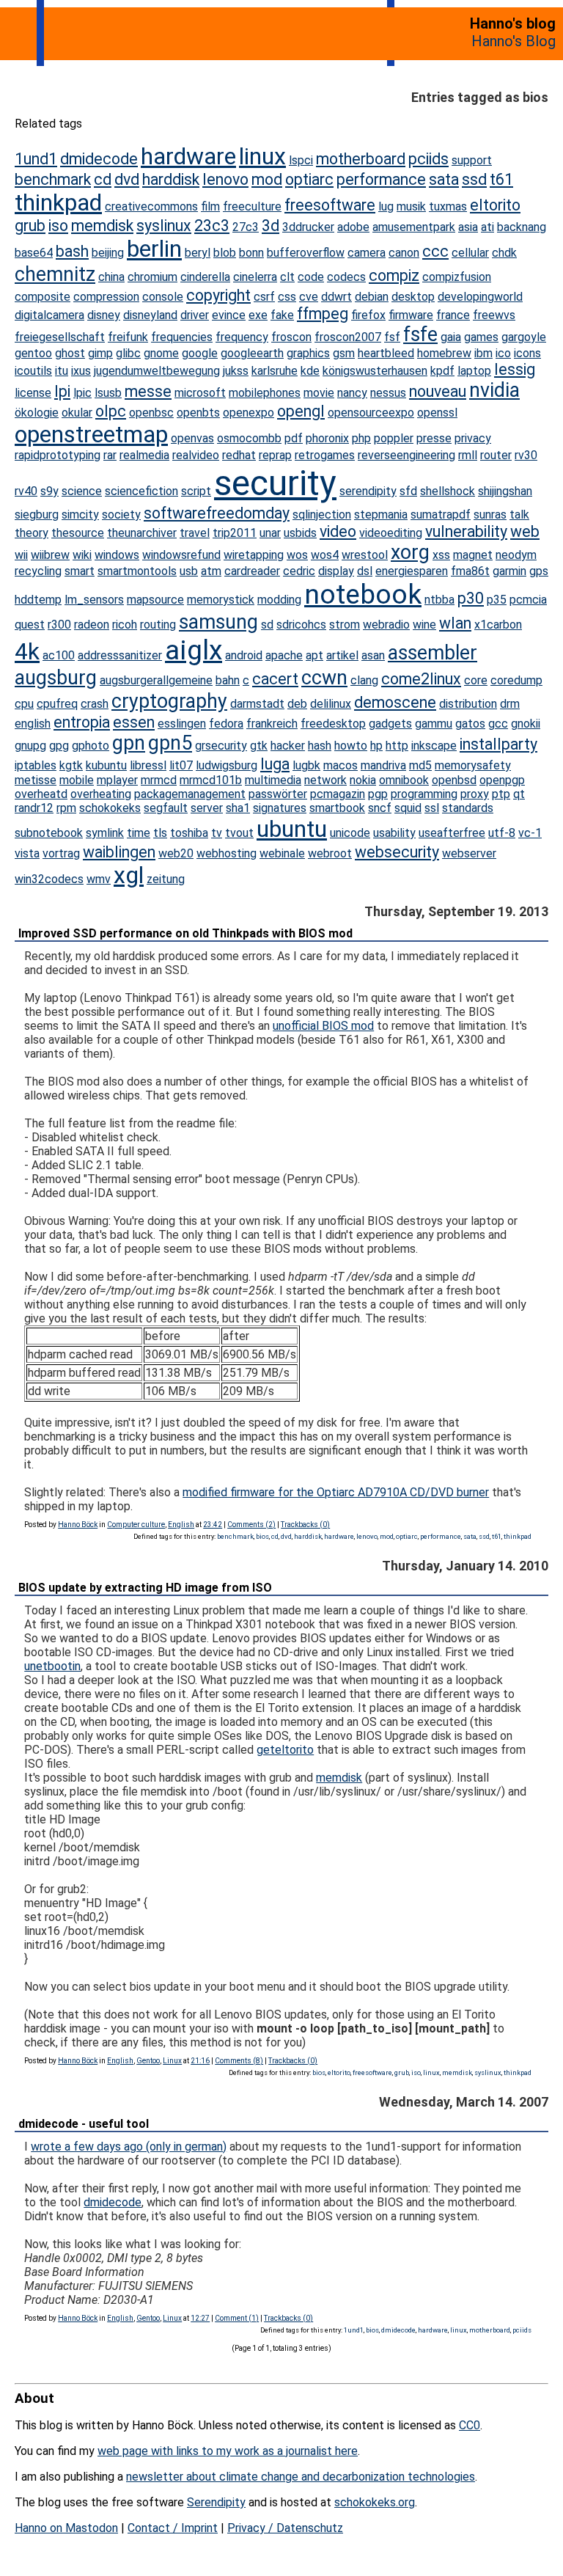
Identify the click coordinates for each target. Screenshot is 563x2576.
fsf (392, 337)
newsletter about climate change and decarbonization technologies (301, 2477)
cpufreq (57, 704)
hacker (288, 746)
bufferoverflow (306, 253)
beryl (198, 253)
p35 (497, 600)
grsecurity (221, 746)
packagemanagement (190, 794)
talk (519, 515)
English (181, 1525)
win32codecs (49, 879)
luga (275, 764)
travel (195, 533)
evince (229, 315)
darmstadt (257, 704)
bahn (228, 680)
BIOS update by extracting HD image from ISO (145, 1588)
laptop (474, 371)
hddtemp (38, 600)
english (33, 724)
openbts (198, 413)
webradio (386, 625)
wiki (82, 555)
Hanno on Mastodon (66, 2528)
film (210, 206)
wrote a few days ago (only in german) (129, 2147)
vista (27, 853)
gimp (100, 353)
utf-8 (502, 833)
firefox (368, 315)
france (453, 315)
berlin (154, 249)
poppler (394, 438)
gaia (451, 337)
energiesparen (412, 571)
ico (503, 353)
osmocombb (249, 438)
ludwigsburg (227, 765)
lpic (82, 393)
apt (314, 655)
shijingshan (505, 491)
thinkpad (58, 202)
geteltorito (285, 1750)
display (336, 571)
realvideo (196, 455)
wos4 (325, 555)
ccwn (324, 678)
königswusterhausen (375, 371)
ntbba (439, 600)
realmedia (144, 455)
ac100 (59, 655)
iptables (36, 765)
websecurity (397, 852)
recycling (38, 571)
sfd (408, 491)
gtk (259, 746)
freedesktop (333, 724)
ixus (81, 371)
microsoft (200, 393)
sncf (380, 808)
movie (319, 393)
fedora (226, 724)
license (33, 393)
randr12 (34, 808)
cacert (275, 679)
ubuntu (292, 829)
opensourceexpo (371, 413)
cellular (470, 253)
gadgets (390, 724)
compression (106, 297)
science (82, 491)
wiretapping (254, 555)
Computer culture (136, 1525)
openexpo (249, 413)
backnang (522, 227)
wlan (455, 623)
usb (189, 571)
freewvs (494, 315)
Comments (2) (251, 1525)
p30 (471, 598)
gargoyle (524, 337)
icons (527, 353)
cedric (299, 571)
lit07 (181, 765)
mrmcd (159, 780)
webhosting (227, 853)
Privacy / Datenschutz (285, 2528)
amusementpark (414, 227)
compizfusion (457, 277)
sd (267, 625)
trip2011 (235, 533)
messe (148, 391)
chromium (152, 277)
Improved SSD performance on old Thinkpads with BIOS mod (185, 933)
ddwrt (336, 297)
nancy (352, 393)
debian (372, 297)
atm (211, 571)
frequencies (182, 337)
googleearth (252, 353)
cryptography (169, 701)
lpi (62, 391)
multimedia (273, 780)
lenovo (225, 179)
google (200, 353)
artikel (342, 655)
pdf (294, 438)
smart (80, 571)
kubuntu (106, 765)
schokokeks (110, 808)
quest (30, 625)
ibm (483, 353)
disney (104, 315)
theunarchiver (142, 533)
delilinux (331, 704)
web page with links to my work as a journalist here (228, 2451)
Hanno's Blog (514, 41)
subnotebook (49, 833)
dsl (365, 571)
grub (30, 226)
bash (72, 251)
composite (43, 297)
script (196, 491)
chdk (504, 253)
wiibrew (50, 555)
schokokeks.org (375, 2502)
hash (320, 746)
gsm (344, 353)
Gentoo (148, 2061)
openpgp (502, 780)
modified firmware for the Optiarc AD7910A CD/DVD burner (336, 1492)
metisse (36, 780)
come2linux (421, 679)
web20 (176, 853)
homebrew (444, 353)
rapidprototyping (58, 455)
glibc (128, 353)
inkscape (434, 746)
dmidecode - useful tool (84, 2124)
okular (77, 413)
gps (539, 571)
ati (487, 227)
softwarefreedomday (217, 513)
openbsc (151, 413)
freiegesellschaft (60, 337)
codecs (346, 277)
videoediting (391, 533)
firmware (411, 315)
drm (510, 704)
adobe (353, 227)
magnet (473, 555)
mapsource (155, 600)
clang (364, 680)
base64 (34, 253)
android (244, 655)
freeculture (252, 206)
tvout (239, 833)
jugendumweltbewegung (157, 371)
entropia (82, 722)
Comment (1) (237, 2318)
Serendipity (216, 2502)
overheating (101, 794)
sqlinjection (322, 515)
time (139, 833)
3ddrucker (308, 227)
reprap (275, 455)
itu (62, 371)
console (163, 297)
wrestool (365, 555)
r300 (59, 625)
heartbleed (386, 353)
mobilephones (265, 393)
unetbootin (52, 1666)
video (338, 531)
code (311, 277)
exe (258, 315)
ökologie (37, 413)
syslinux (164, 226)
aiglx (194, 650)
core (476, 680)
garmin (509, 571)
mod (267, 179)
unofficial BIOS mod (323, 1026)
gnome (161, 353)
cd (103, 179)
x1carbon (498, 625)
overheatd (41, 794)
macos (341, 765)
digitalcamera (49, 315)
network (325, 780)
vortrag (61, 853)
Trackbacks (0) (305, 1525)
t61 (501, 179)
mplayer (117, 780)
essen (134, 722)
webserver (469, 853)
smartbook (337, 808)
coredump (516, 680)
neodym (516, 555)
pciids (428, 159)
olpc (111, 411)
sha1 (238, 808)
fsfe (420, 334)
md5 (420, 765)
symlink (105, 833)
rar (110, 455)
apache (284, 655)
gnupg (30, 746)
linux (262, 156)
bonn (251, 253)
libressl (148, 765)
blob (225, 253)
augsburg (56, 678)
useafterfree (452, 833)
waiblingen (119, 852)
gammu (434, 724)
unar (270, 533)
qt (519, 794)
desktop (413, 297)
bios (262, 1536)
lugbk (306, 765)
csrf (264, 297)
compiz (394, 275)
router (496, 455)
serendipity (368, 491)
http (397, 746)
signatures (280, 808)
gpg (59, 746)
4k (27, 651)
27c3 (246, 227)
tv (217, 833)
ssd (474, 179)
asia (468, 227)
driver (195, 315)
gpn (129, 743)
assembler (433, 653)
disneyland (150, 315)
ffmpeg (323, 314)
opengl (301, 411)
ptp (501, 794)
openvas (192, 438)
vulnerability (466, 531)
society (121, 515)
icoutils (33, 371)
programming (424, 794)
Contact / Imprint (173, 2528)
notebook (363, 594)
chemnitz (55, 274)
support (472, 160)
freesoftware (330, 205)
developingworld (480, 297)
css (287, 297)
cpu (24, 704)
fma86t (470, 571)
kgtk (71, 765)
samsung (218, 622)
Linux (172, 2061)
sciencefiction (141, 491)
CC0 (470, 2425)
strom (345, 625)
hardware (188, 156)
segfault (166, 808)
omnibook (404, 780)
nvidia (494, 390)
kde (310, 371)
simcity (80, 515)
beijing (108, 253)
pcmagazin (338, 794)
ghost (70, 353)
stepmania (381, 515)
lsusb (108, 393)
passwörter (278, 794)
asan (373, 655)
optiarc (309, 179)
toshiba (189, 833)
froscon (291, 337)
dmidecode (99, 159)
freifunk (128, 337)
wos (297, 555)
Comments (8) (239, 2061)
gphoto (91, 746)
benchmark (53, 179)
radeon (92, 625)
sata (444, 179)
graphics (308, 353)
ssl (432, 808)
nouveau (438, 391)
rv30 (526, 455)
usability (394, 833)
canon (404, 253)
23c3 (212, 226)
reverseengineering (406, 455)
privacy (473, 438)
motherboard (361, 159)
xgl (129, 875)
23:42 (213, 1525)
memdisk (102, 226)
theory (32, 533)
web (525, 531)
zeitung (166, 879)
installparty (498, 744)
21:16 (200, 2061)
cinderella (205, 277)
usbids (300, 533)
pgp (378, 794)
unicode (350, 833)
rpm (66, 808)
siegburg (37, 515)
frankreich (272, 724)
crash (95, 704)
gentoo (33, 353)
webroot (330, 853)
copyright (218, 295)
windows (117, 555)
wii (21, 555)
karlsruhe (275, 371)
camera (367, 253)
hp (376, 746)
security (275, 483)
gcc (498, 724)
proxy (475, 794)
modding (279, 600)
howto (351, 746)
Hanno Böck (78, 1525)
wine (424, 625)
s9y (49, 491)
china (111, 277)
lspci (301, 160)
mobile (77, 780)
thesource (78, 533)
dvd (127, 179)
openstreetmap (91, 434)
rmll (468, 455)
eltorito (495, 205)
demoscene (395, 702)
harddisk (171, 179)
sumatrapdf (441, 515)
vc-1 (530, 833)
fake (282, 315)
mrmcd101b (211, 780)
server (207, 808)
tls (160, 833)
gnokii (526, 724)
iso (58, 226)
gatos (470, 724)
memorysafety (473, 765)
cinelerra (255, 277)
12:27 (200, 2318)
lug (386, 206)
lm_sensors (94, 600)
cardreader (252, 571)
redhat (239, 455)
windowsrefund (181, 555)
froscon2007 (348, 337)
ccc (435, 251)
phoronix (327, 438)
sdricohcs (301, 625)
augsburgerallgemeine (156, 680)
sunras (490, 515)
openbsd (454, 780)
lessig (515, 369)
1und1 (36, 159)
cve (309, 297)
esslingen (182, 724)
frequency (242, 337)
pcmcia (528, 600)
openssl (437, 413)
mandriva (383, 765)
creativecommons (151, 206)
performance (381, 179)
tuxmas (448, 206)
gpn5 (170, 743)
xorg (410, 552)
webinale (282, 853)
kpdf (442, 371)
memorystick (221, 600)
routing (158, 625)
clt (287, 277)
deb (297, 704)
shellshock (448, 491)
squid (408, 808)
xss (441, 555)
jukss (236, 371)
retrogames (325, 455)
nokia (363, 780)
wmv (99, 879)
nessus (388, 393)
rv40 (26, 491)
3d (271, 226)
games (481, 337)
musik (411, 206)
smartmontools (137, 571)
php (361, 438)
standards (468, 808)
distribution (468, 704)
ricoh (125, 625)
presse (434, 438)
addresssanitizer (120, 655)
